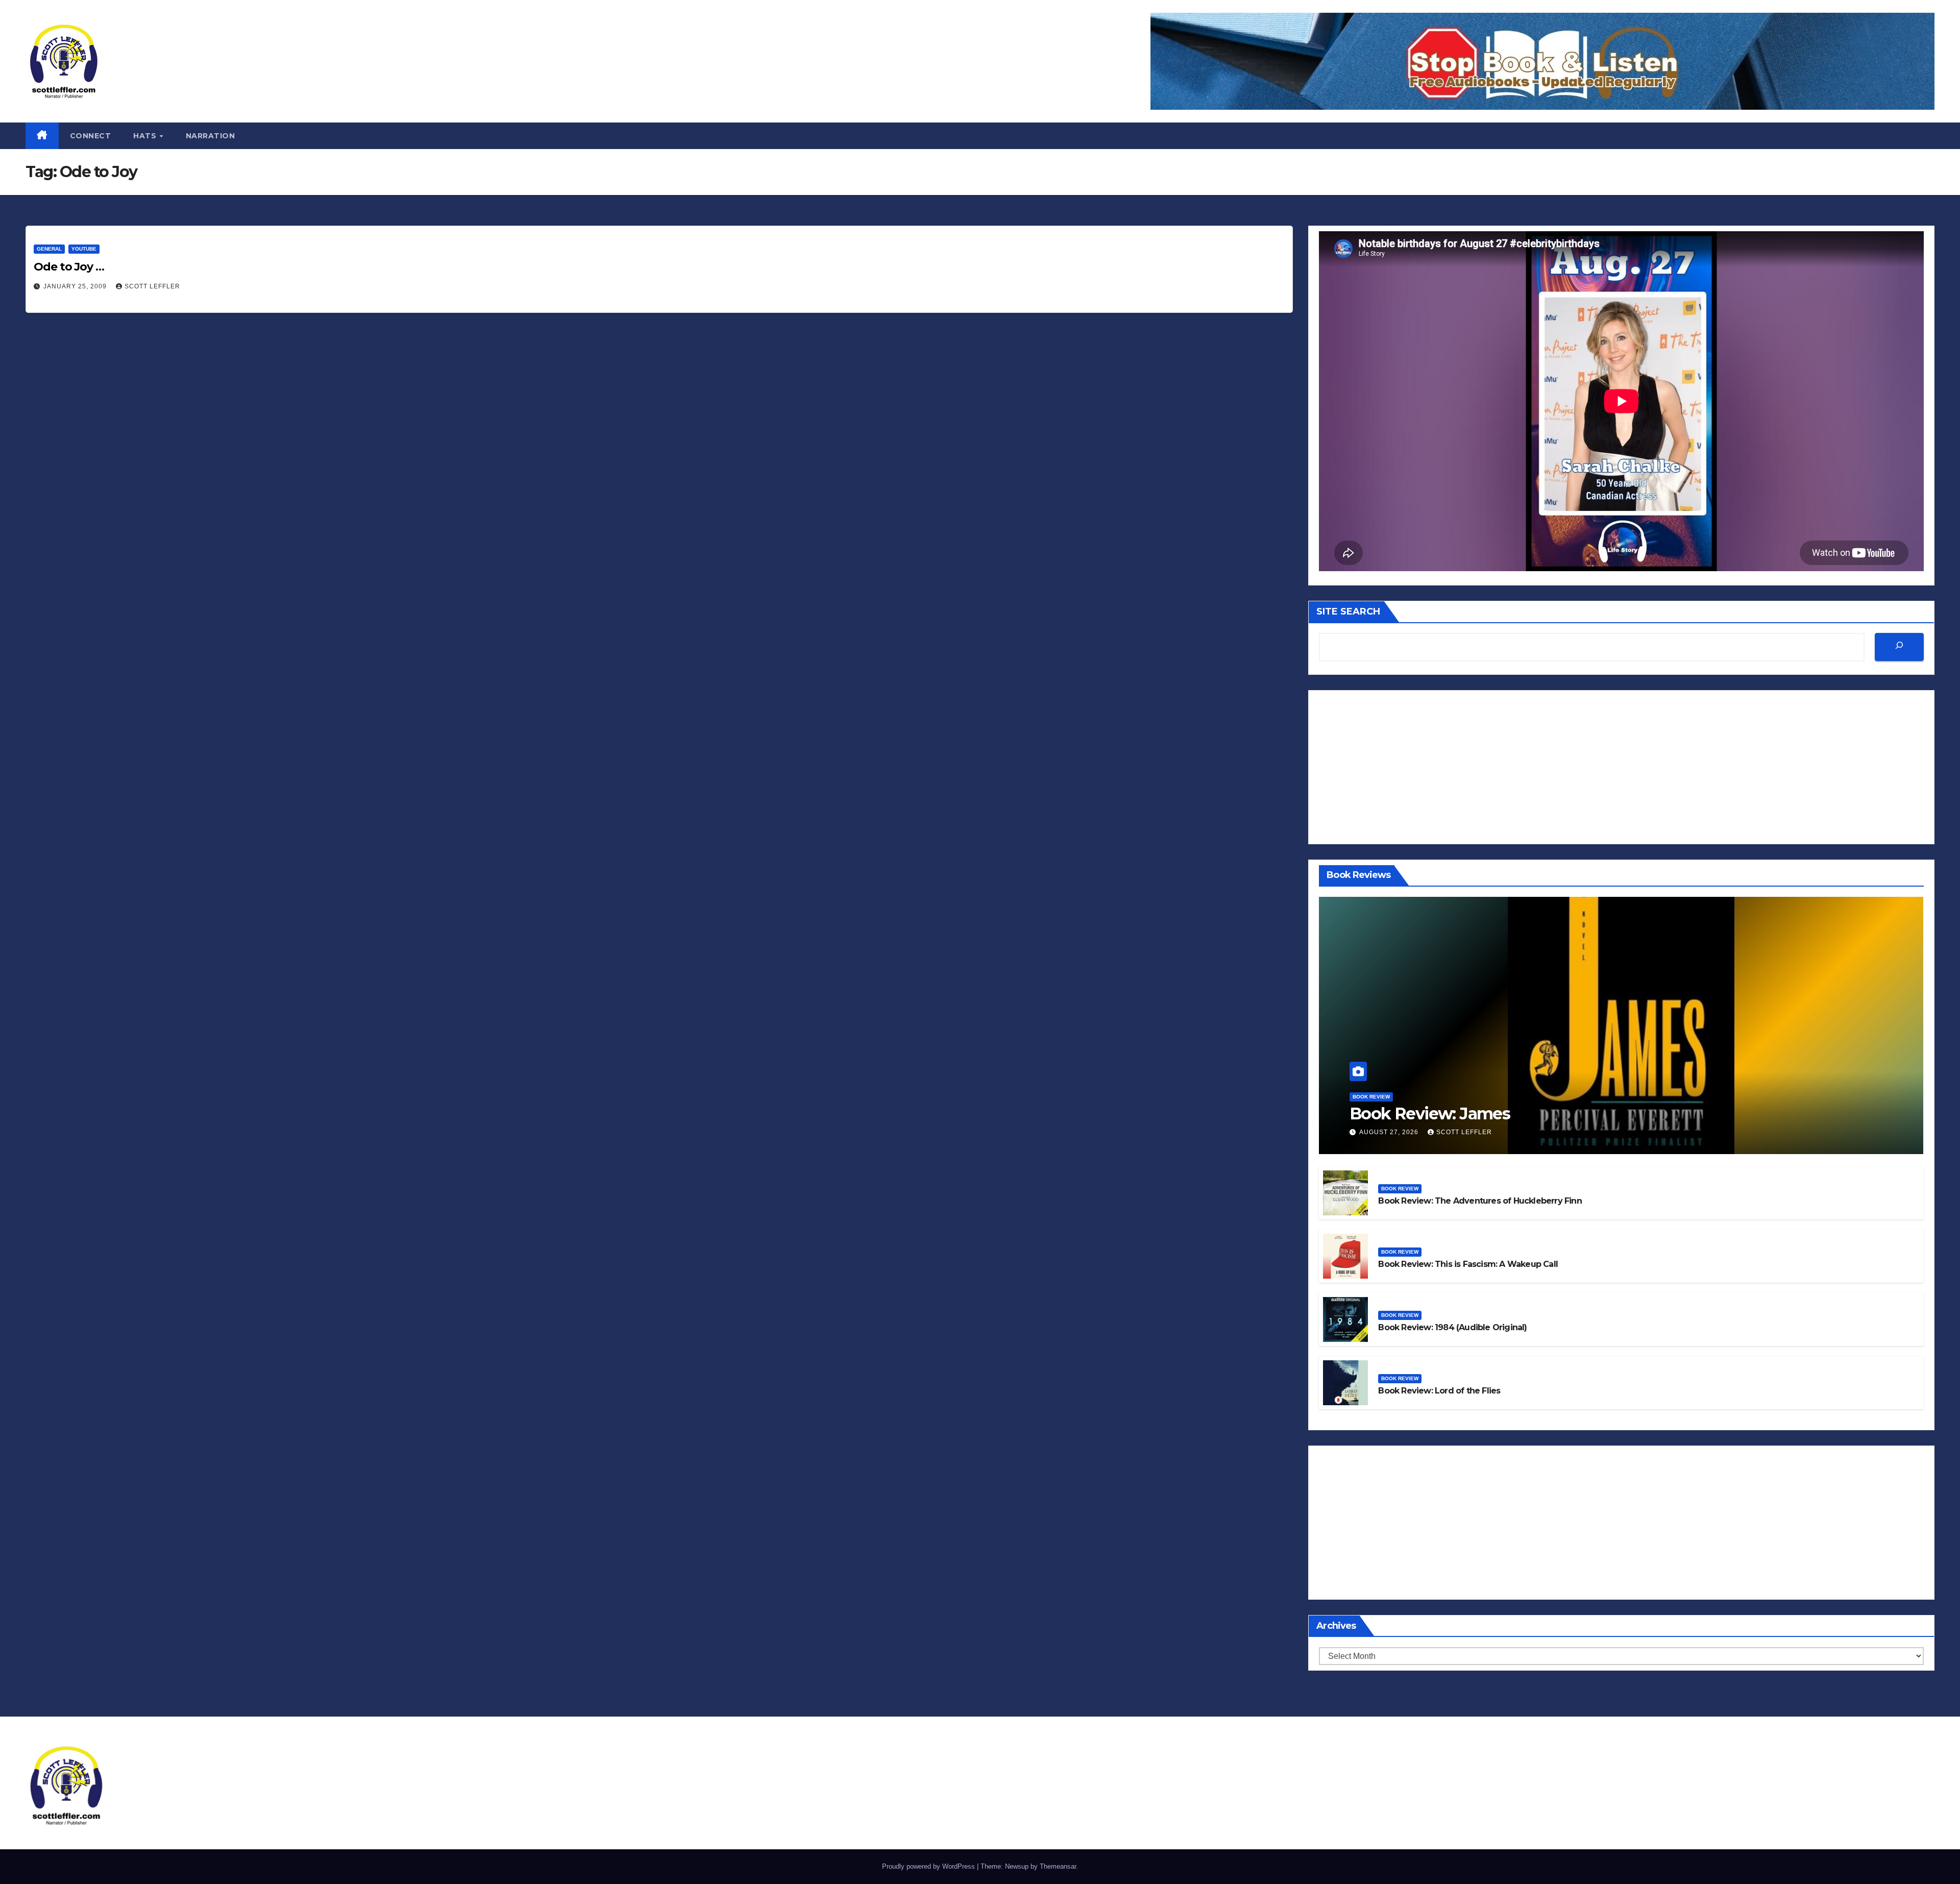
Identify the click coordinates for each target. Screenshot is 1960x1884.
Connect (91, 136)
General (49, 249)
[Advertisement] (1621, 767)
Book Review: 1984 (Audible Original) (1452, 1327)
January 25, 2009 (76, 286)
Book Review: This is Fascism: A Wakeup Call (1468, 1264)
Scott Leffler (152, 286)
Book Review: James (1430, 1114)
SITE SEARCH (1348, 611)
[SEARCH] (1899, 647)
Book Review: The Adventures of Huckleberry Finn (1480, 1201)
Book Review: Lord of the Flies (1439, 1391)
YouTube (84, 249)
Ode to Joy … (69, 267)
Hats (146, 136)
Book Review (1371, 1097)
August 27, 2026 (1390, 1132)
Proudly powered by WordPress (929, 1866)
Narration (211, 136)
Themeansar (1058, 1866)
